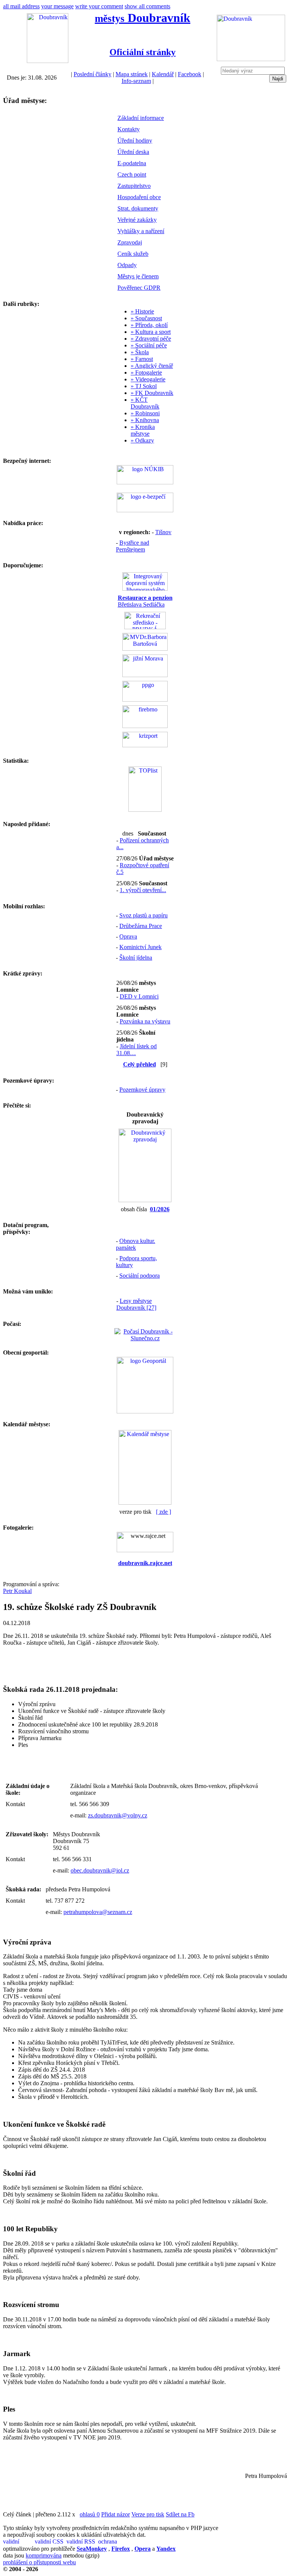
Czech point (132, 174)
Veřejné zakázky (137, 220)
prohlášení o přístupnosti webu (39, 2562)
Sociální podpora (140, 1276)
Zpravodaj (130, 242)
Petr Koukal (17, 1591)
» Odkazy (142, 440)
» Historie (142, 311)
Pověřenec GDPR (139, 288)
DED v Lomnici (139, 996)
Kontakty (129, 129)
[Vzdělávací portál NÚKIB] (145, 482)
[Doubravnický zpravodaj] (145, 1200)
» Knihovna (145, 420)
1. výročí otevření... (143, 890)
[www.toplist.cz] (145, 810)
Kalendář (163, 74)
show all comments (147, 6)
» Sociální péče (149, 345)
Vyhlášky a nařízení (141, 231)
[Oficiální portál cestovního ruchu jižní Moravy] (145, 675)
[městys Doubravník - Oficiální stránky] (48, 61)
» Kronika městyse (143, 430)
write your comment (99, 6)
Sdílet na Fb (180, 2514)
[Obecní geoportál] (145, 1411)
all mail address (21, 6)
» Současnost (146, 318)
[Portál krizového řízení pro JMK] (145, 745)
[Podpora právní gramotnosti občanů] (145, 700)
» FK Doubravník (152, 393)
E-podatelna (132, 163)
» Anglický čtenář (152, 366)
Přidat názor (116, 2514)
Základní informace (141, 118)
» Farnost (142, 359)
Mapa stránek (132, 74)
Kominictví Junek (140, 947)
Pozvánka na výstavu (145, 1021)
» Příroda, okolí (149, 325)
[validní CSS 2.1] (50, 2542)
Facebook (190, 74)
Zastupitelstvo (134, 186)
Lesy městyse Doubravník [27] (136, 1304)
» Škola (140, 352)
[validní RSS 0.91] (82, 2542)
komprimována (44, 2555)
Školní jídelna (136, 958)
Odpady (127, 265)
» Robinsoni (145, 413)
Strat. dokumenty (138, 208)
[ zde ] (164, 1512)
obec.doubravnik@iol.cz (100, 1870)
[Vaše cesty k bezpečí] (145, 726)
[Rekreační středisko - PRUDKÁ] (145, 627)
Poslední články (93, 74)
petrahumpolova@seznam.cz (98, 1912)
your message (57, 6)
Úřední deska (133, 152)
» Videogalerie (148, 379)
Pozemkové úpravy (142, 1090)
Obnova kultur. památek (136, 1244)
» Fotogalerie (146, 372)
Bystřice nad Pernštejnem (133, 546)
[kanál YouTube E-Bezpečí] (145, 510)
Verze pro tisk (148, 2514)
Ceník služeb (133, 254)
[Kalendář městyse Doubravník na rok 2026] (145, 1503)
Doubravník (143, 18)
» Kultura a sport (151, 332)
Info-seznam (136, 81)
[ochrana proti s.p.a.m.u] (113, 2542)
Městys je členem (138, 276)
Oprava (128, 936)
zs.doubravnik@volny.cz (118, 1815)
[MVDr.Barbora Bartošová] (145, 649)
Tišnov (163, 532)
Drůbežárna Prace (141, 926)
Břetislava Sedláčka (145, 601)
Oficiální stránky (143, 52)
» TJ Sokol (144, 386)
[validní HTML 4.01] (18, 2542)
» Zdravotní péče (151, 339)
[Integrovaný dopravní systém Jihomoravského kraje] (145, 589)
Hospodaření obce (139, 197)
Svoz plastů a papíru (143, 915)
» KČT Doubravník (145, 403)
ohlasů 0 (90, 2514)
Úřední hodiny (135, 141)
